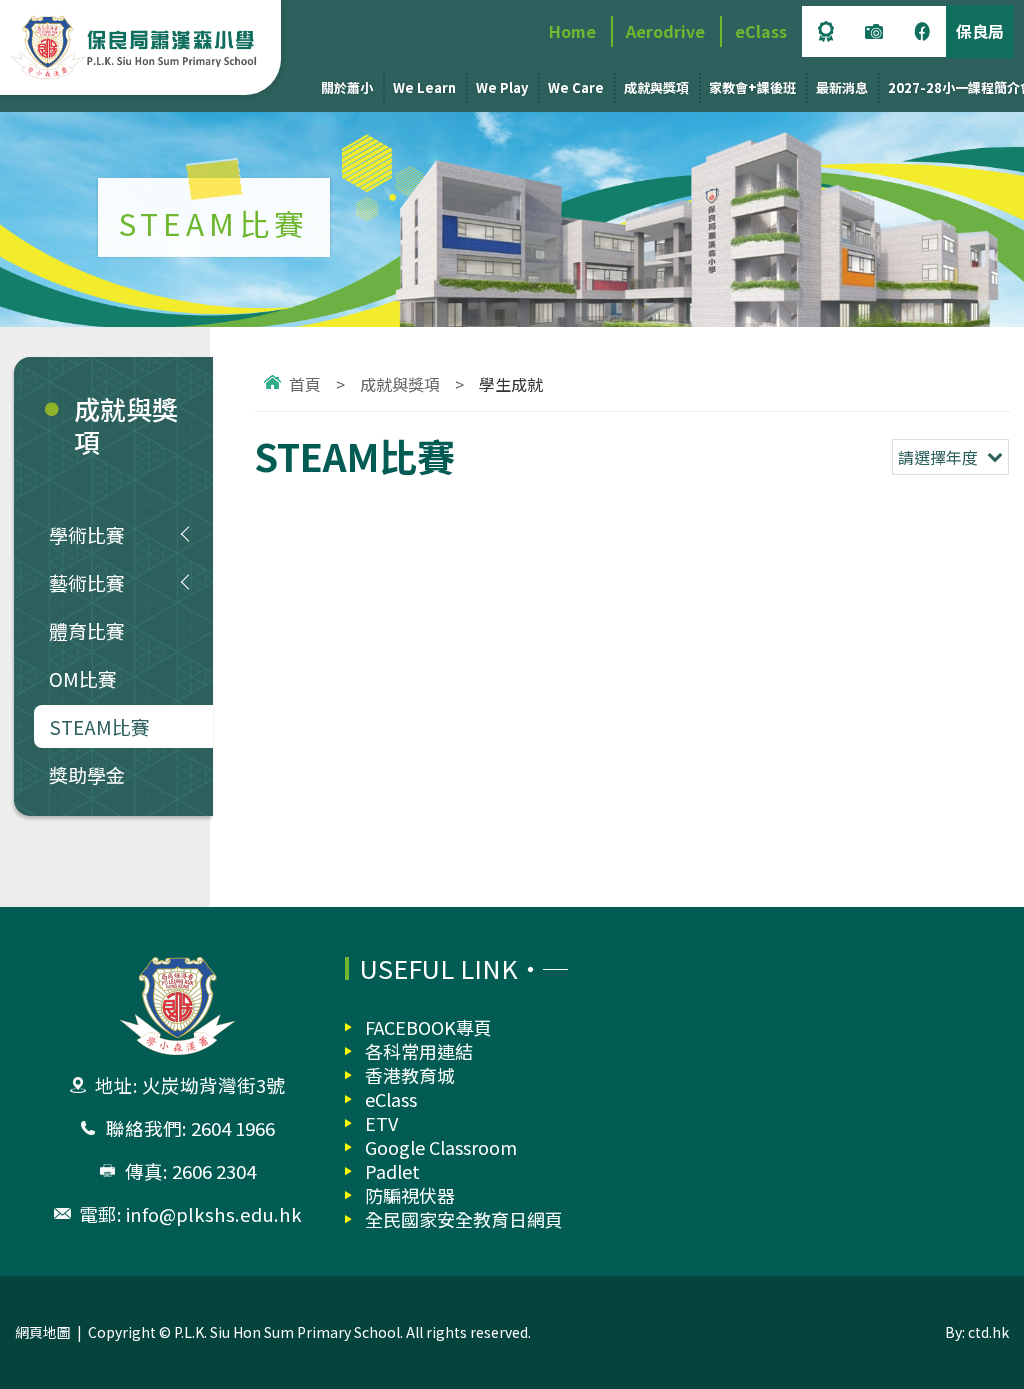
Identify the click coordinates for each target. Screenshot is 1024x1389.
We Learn (424, 87)
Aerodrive (665, 31)
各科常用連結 (419, 1051)
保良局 (980, 31)
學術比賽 (87, 534)
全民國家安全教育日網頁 (464, 1219)
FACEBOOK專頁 (428, 1027)
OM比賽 (83, 678)
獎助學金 (87, 774)
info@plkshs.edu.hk (214, 1214)
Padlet (392, 1171)
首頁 (305, 384)
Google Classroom (441, 1147)
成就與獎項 (656, 87)
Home (572, 31)
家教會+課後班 (752, 87)
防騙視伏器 (410, 1195)
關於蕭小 (347, 87)
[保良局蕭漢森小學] (135, 47)
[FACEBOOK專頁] (922, 31)
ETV (381, 1123)
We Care (576, 87)
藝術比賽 (87, 582)
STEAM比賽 (99, 726)
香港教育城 (410, 1075)
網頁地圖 (43, 1332)
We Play (502, 87)
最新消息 (842, 87)
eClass (761, 31)
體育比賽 (87, 630)
